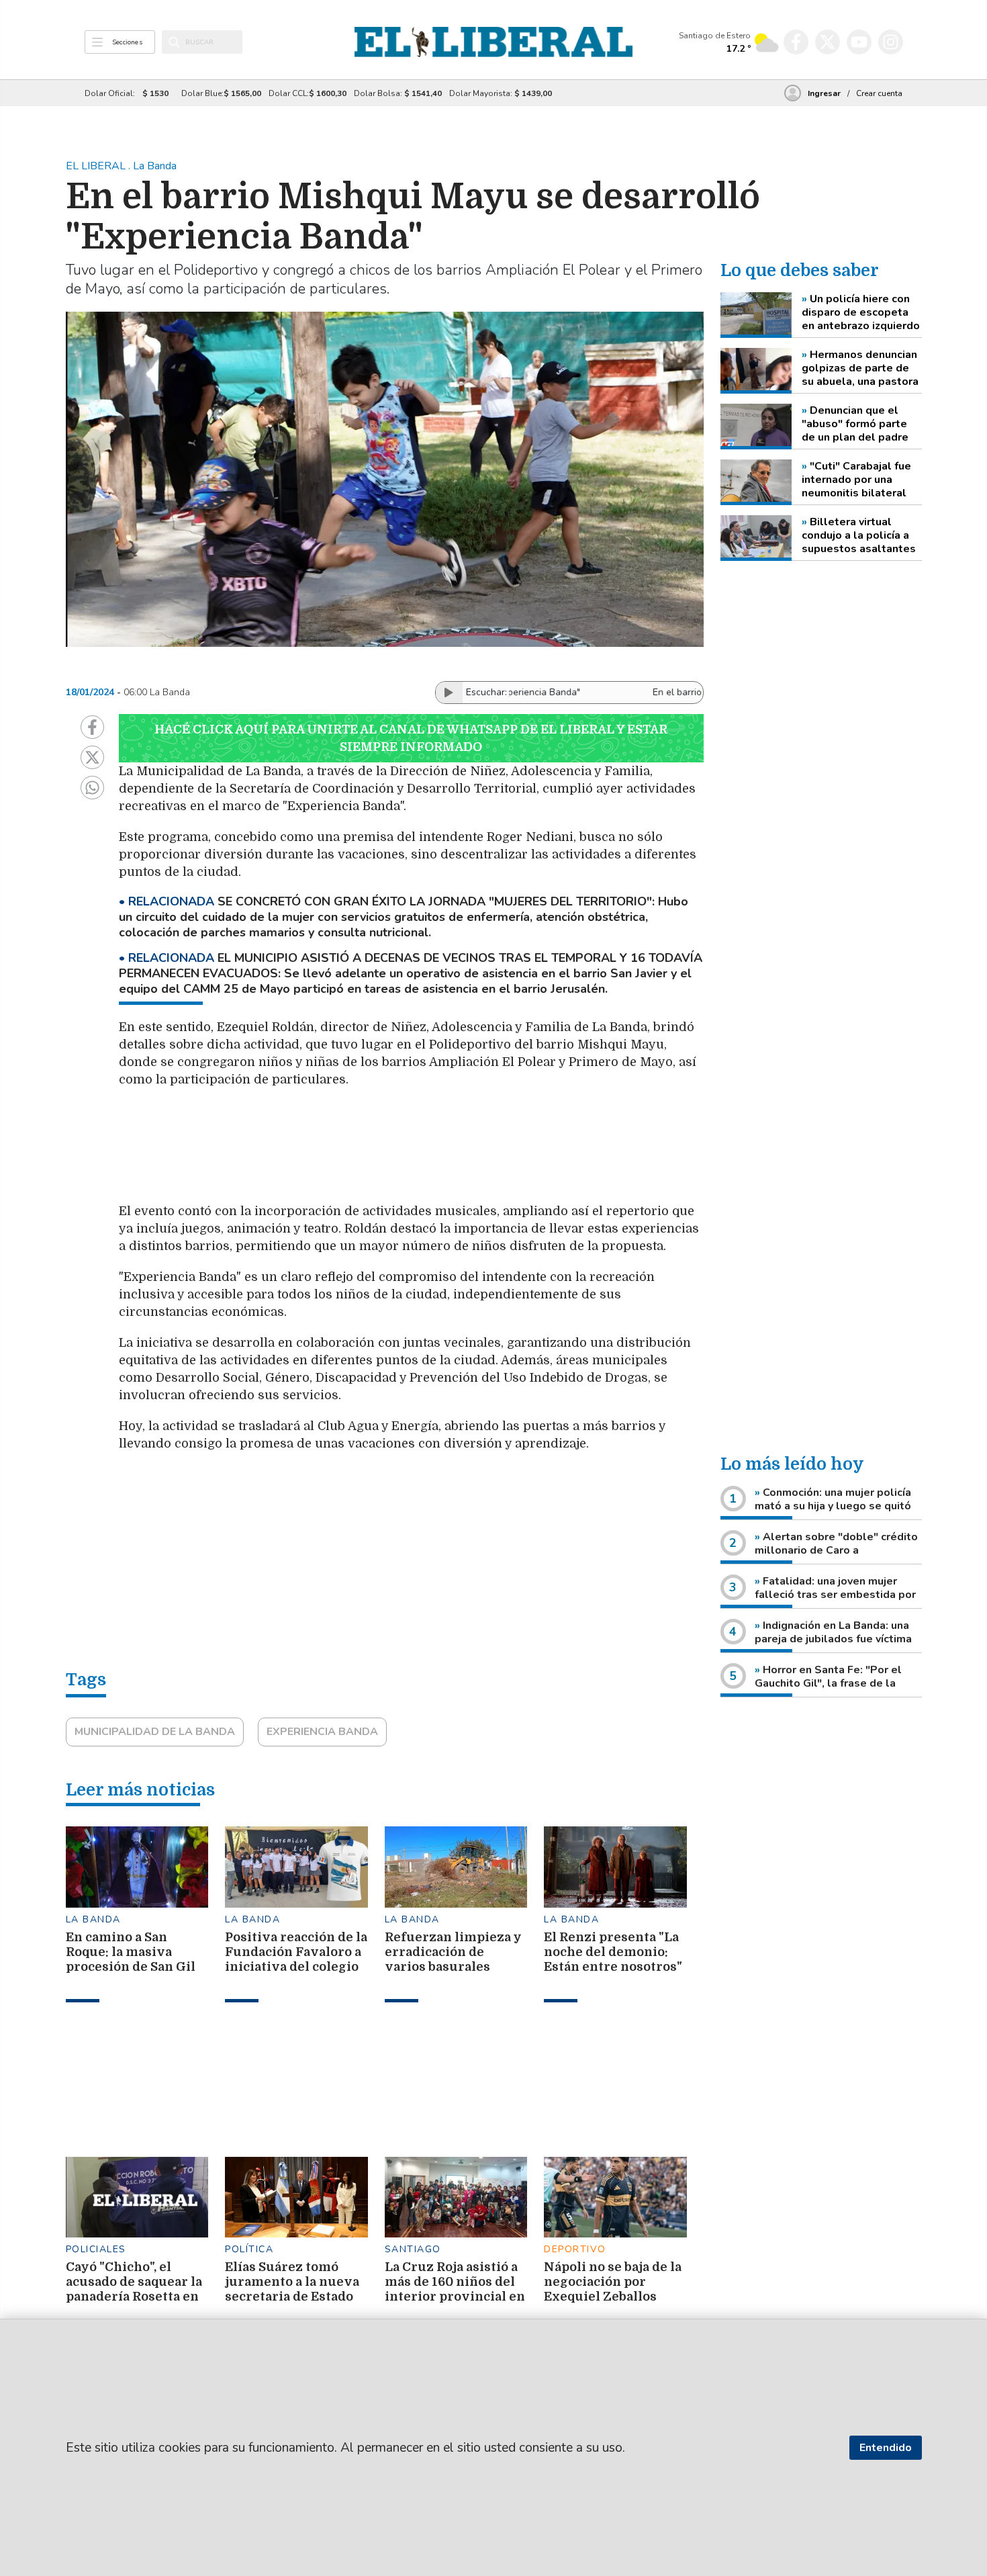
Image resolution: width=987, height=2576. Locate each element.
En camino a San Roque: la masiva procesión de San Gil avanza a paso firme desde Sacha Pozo (131, 1967)
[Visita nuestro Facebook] (796, 42)
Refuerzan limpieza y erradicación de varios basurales (453, 1952)
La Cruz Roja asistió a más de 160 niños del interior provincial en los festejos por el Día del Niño (455, 2297)
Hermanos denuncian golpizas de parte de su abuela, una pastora (860, 368)
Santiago (413, 2249)
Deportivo (575, 2249)
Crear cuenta (879, 93)
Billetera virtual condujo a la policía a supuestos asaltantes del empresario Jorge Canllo (859, 535)
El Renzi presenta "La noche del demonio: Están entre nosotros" (613, 1952)
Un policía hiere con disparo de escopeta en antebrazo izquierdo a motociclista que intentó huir (861, 312)
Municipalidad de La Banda (155, 1732)
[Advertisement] (438, 1152)
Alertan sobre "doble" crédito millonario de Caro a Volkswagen (836, 1550)
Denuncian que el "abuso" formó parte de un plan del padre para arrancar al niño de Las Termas (862, 424)
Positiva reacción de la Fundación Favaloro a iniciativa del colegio (296, 1952)
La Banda (93, 1919)
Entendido (886, 2448)
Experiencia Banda (322, 1732)
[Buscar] (174, 42)
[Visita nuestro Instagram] (891, 42)
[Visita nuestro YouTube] (859, 42)
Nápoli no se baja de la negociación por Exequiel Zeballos (613, 2282)
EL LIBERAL (97, 166)
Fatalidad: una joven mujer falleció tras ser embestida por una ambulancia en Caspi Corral (835, 1595)
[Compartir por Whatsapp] (92, 788)
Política (249, 2249)
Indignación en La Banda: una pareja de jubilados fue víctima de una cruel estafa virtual (833, 1639)
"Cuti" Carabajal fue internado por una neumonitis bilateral (856, 480)
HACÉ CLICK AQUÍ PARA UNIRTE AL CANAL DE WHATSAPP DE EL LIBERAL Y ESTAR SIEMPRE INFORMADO (411, 738)
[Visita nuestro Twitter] (828, 42)
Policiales (96, 2249)
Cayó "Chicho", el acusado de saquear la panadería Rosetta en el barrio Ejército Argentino (134, 2297)
